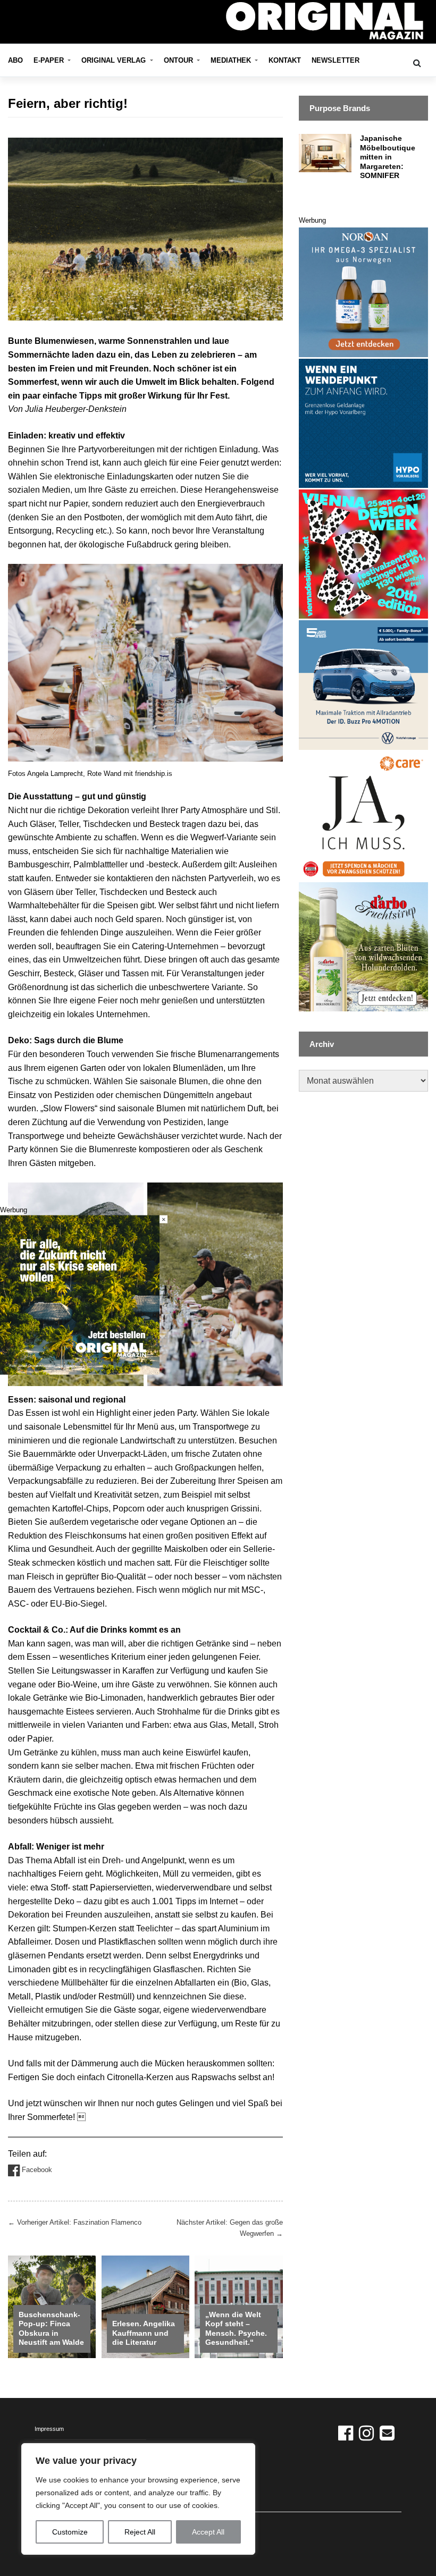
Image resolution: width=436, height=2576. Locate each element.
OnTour (179, 60)
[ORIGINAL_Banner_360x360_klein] (363, 684)
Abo (15, 60)
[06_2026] (80, 1294)
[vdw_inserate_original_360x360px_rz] (363, 554)
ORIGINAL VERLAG (115, 60)
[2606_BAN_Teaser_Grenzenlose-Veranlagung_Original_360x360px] (363, 423)
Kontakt (285, 60)
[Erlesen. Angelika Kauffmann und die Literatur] (145, 2306)
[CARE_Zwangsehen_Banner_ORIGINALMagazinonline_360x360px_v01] (363, 816)
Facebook (36, 2170)
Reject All (140, 2532)
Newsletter (336, 60)
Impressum (49, 2429)
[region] (138, 2499)
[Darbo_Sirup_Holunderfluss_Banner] (363, 946)
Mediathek (232, 60)
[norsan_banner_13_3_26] (363, 292)
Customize (70, 2532)
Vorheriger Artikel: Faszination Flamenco (75, 2222)
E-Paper (50, 60)
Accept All (208, 2532)
